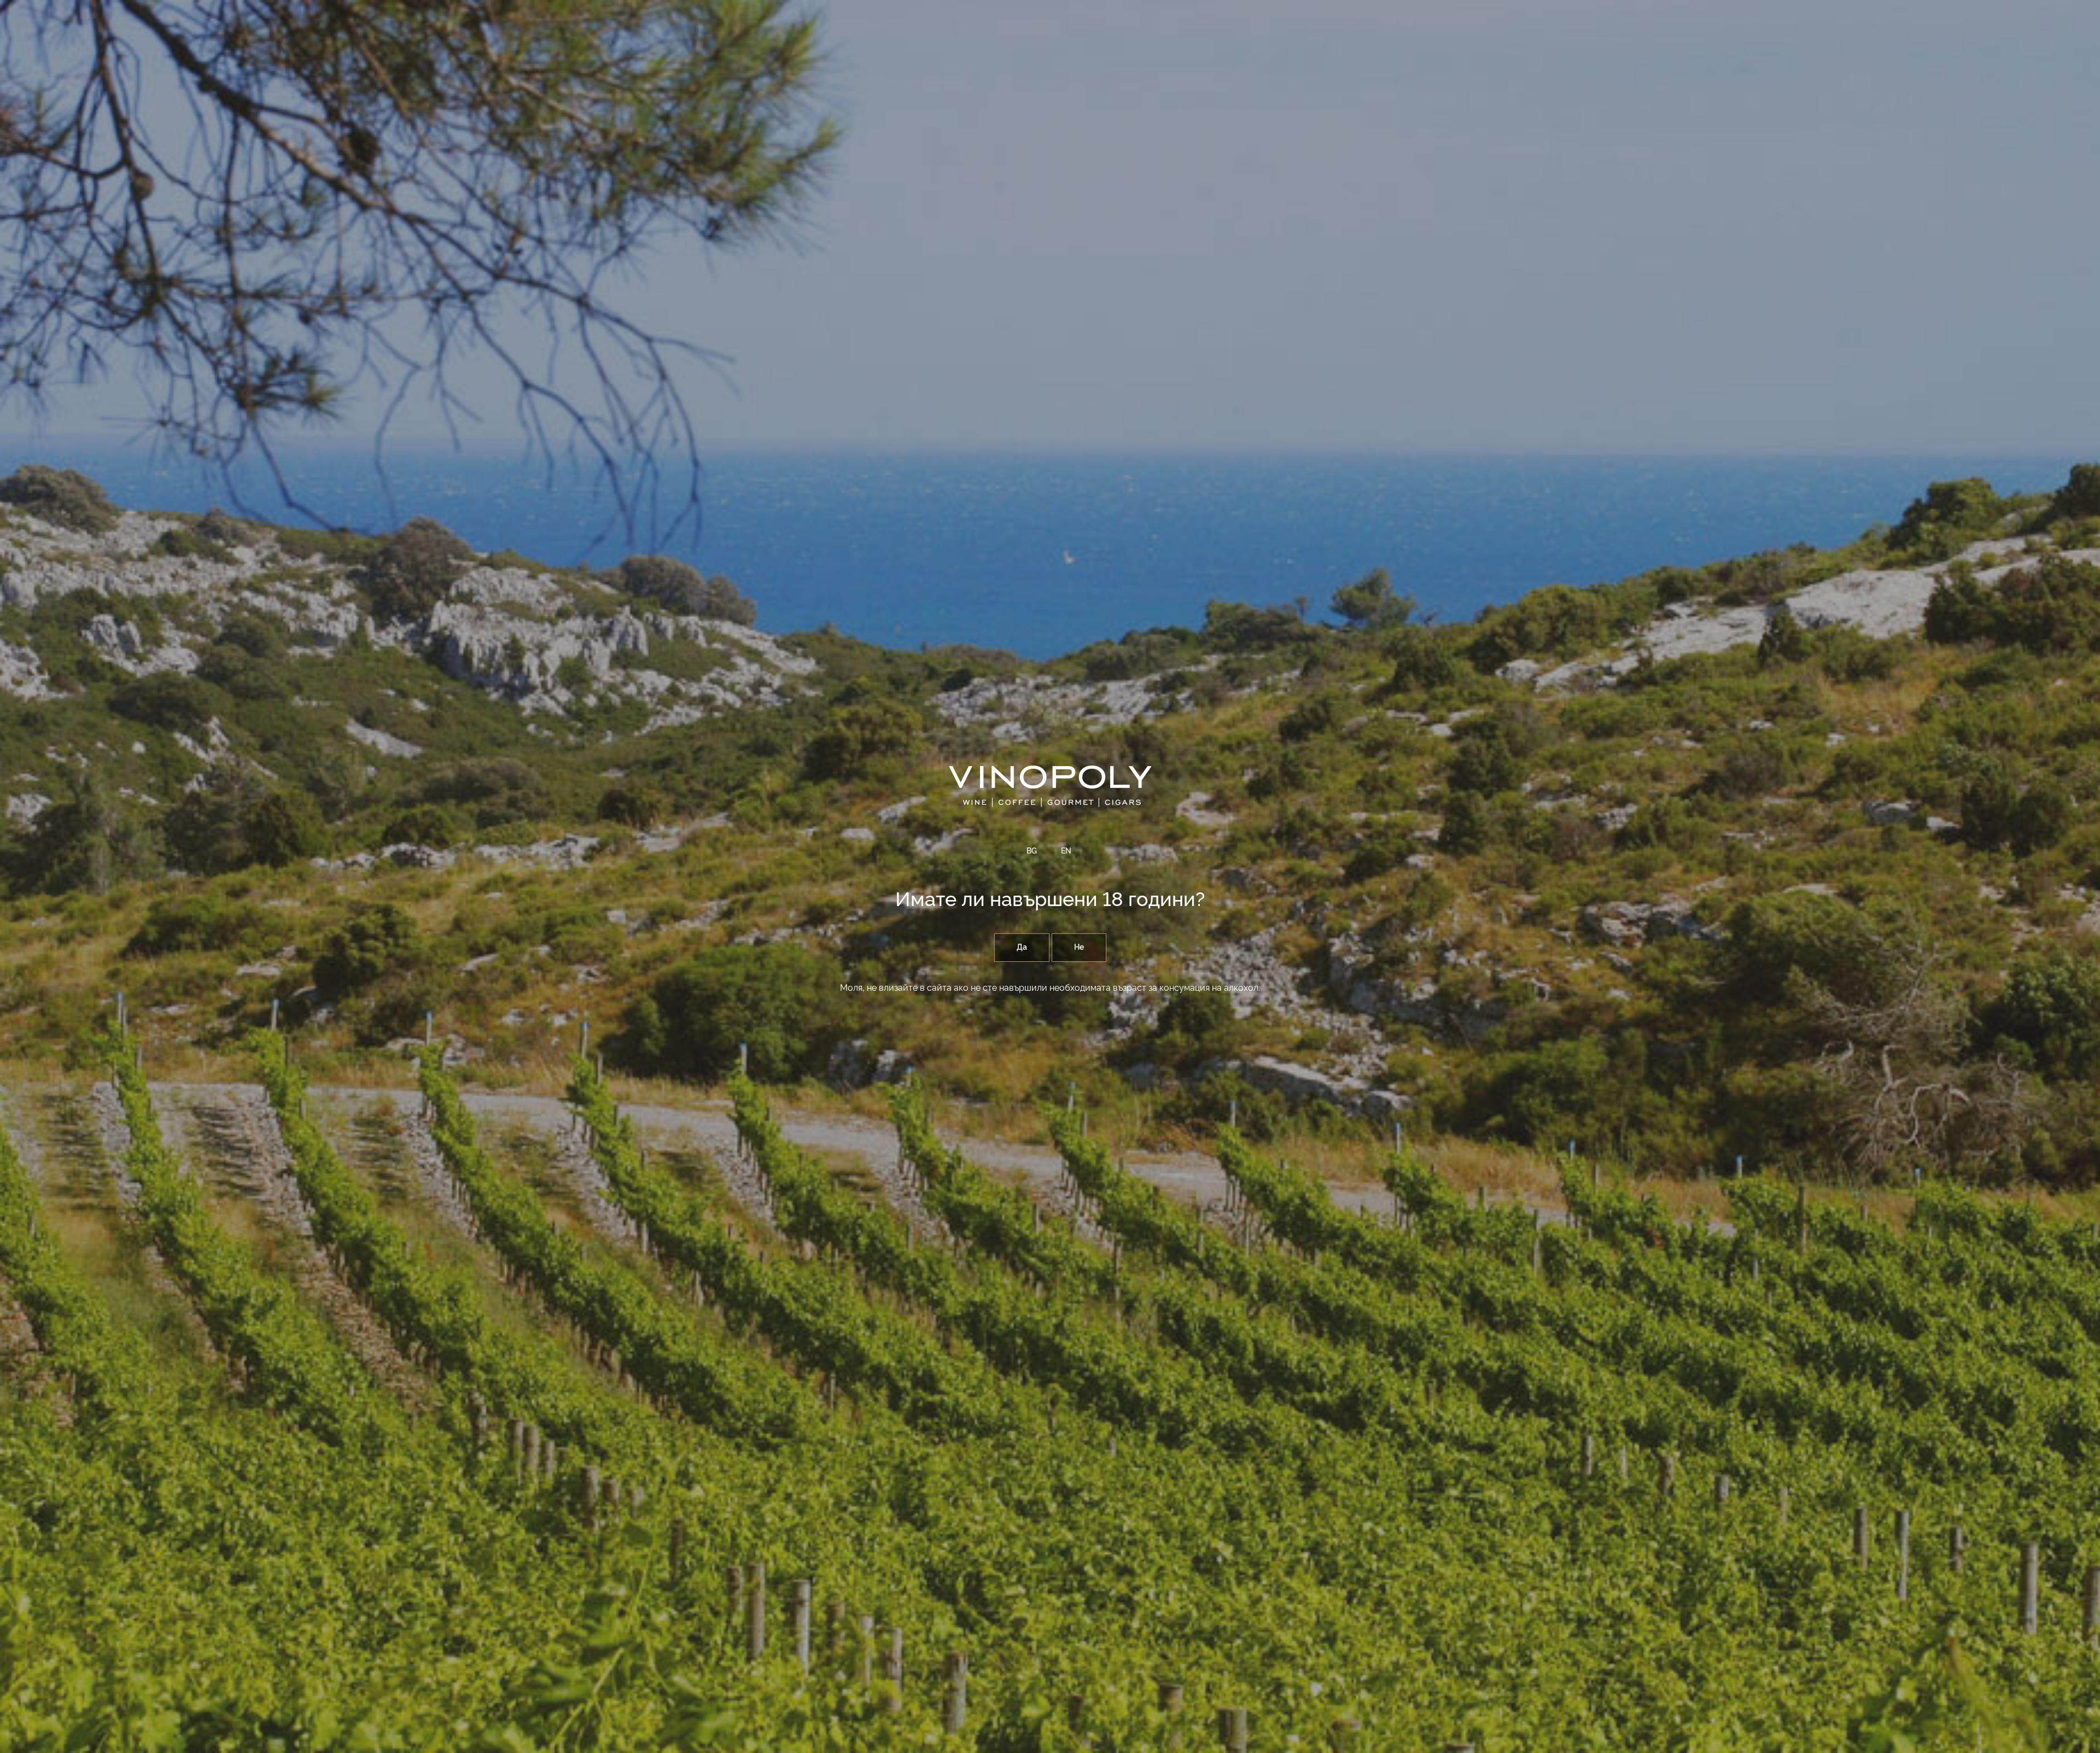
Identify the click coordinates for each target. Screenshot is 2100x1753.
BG (1032, 851)
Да (1022, 948)
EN (1066, 851)
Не (1079, 948)
